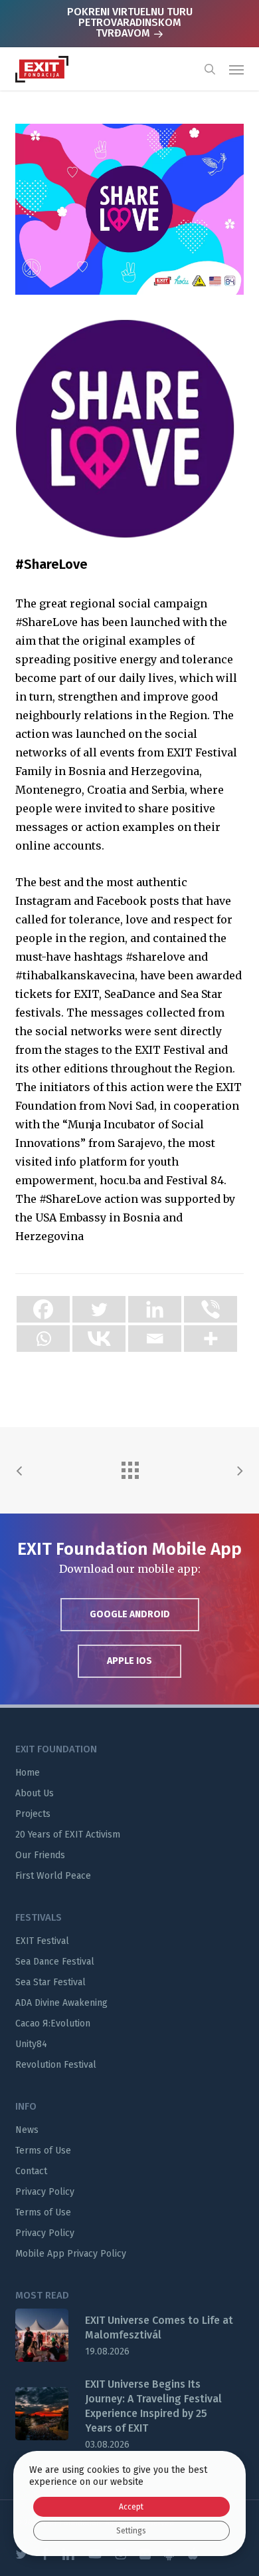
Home (28, 1773)
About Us (35, 1793)
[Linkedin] (155, 1309)
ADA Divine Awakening (61, 2003)
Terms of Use (43, 2151)
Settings (131, 2531)
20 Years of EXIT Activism (68, 1835)
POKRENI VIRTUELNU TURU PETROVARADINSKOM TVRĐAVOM (130, 22)
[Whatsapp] (43, 1339)
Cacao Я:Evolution (53, 2023)
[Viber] (211, 1309)
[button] (236, 69)
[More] (211, 1339)
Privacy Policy (45, 2192)
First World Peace (53, 1876)
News (27, 2130)
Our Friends (40, 1855)
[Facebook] (43, 1309)
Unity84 (31, 2044)
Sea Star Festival (50, 1982)
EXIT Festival (42, 1941)
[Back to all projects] (129, 1467)
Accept (131, 2507)
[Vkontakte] (99, 1339)
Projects (33, 1814)
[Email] (155, 1339)
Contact (31, 2171)
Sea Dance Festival (55, 1962)
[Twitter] (99, 1309)
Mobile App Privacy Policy (71, 2254)
